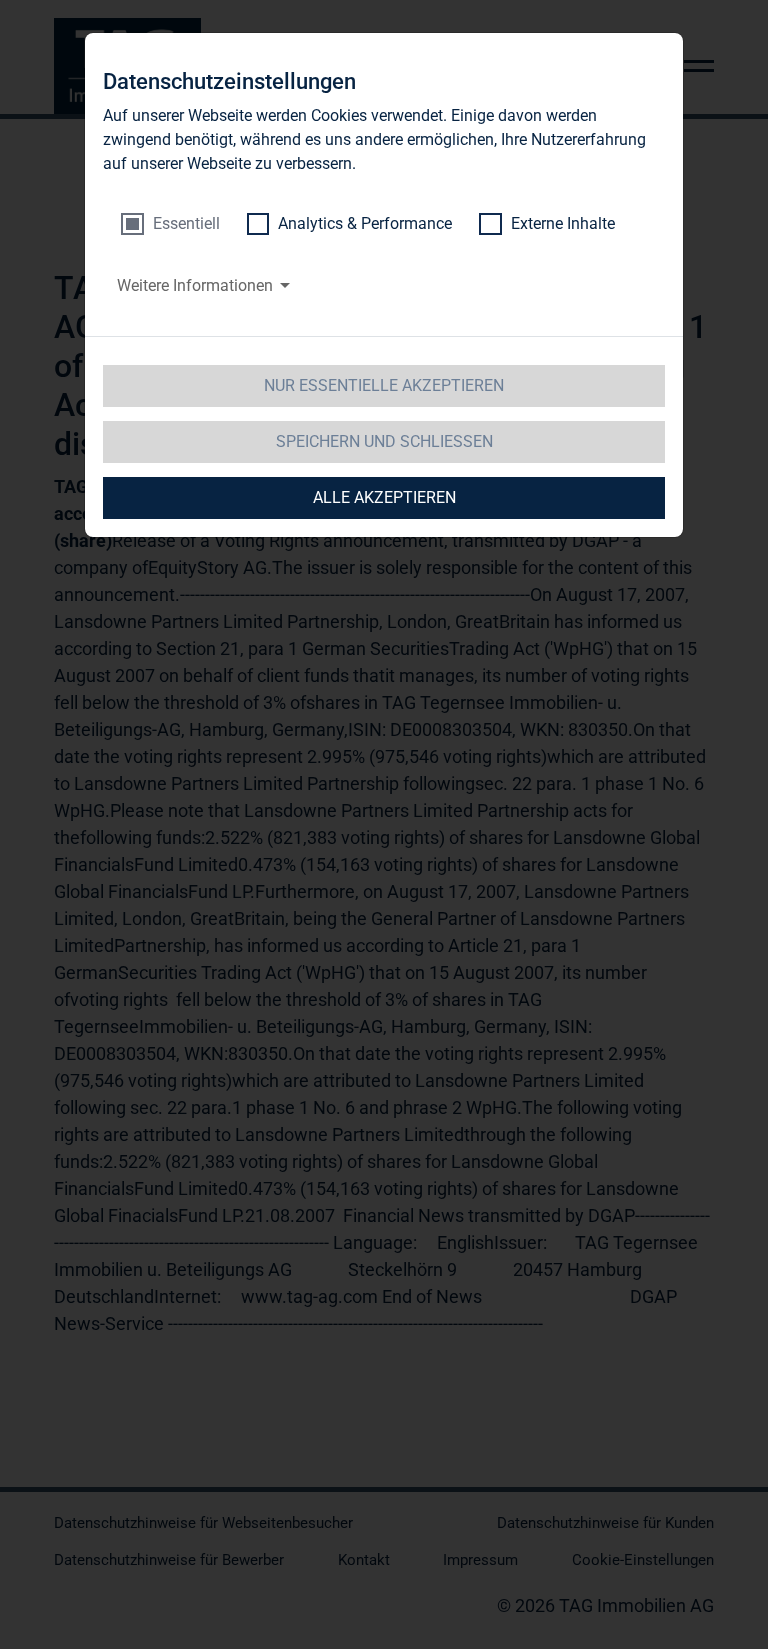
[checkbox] (170, 224)
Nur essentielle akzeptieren (384, 385)
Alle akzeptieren (384, 497)
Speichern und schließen (384, 441)
